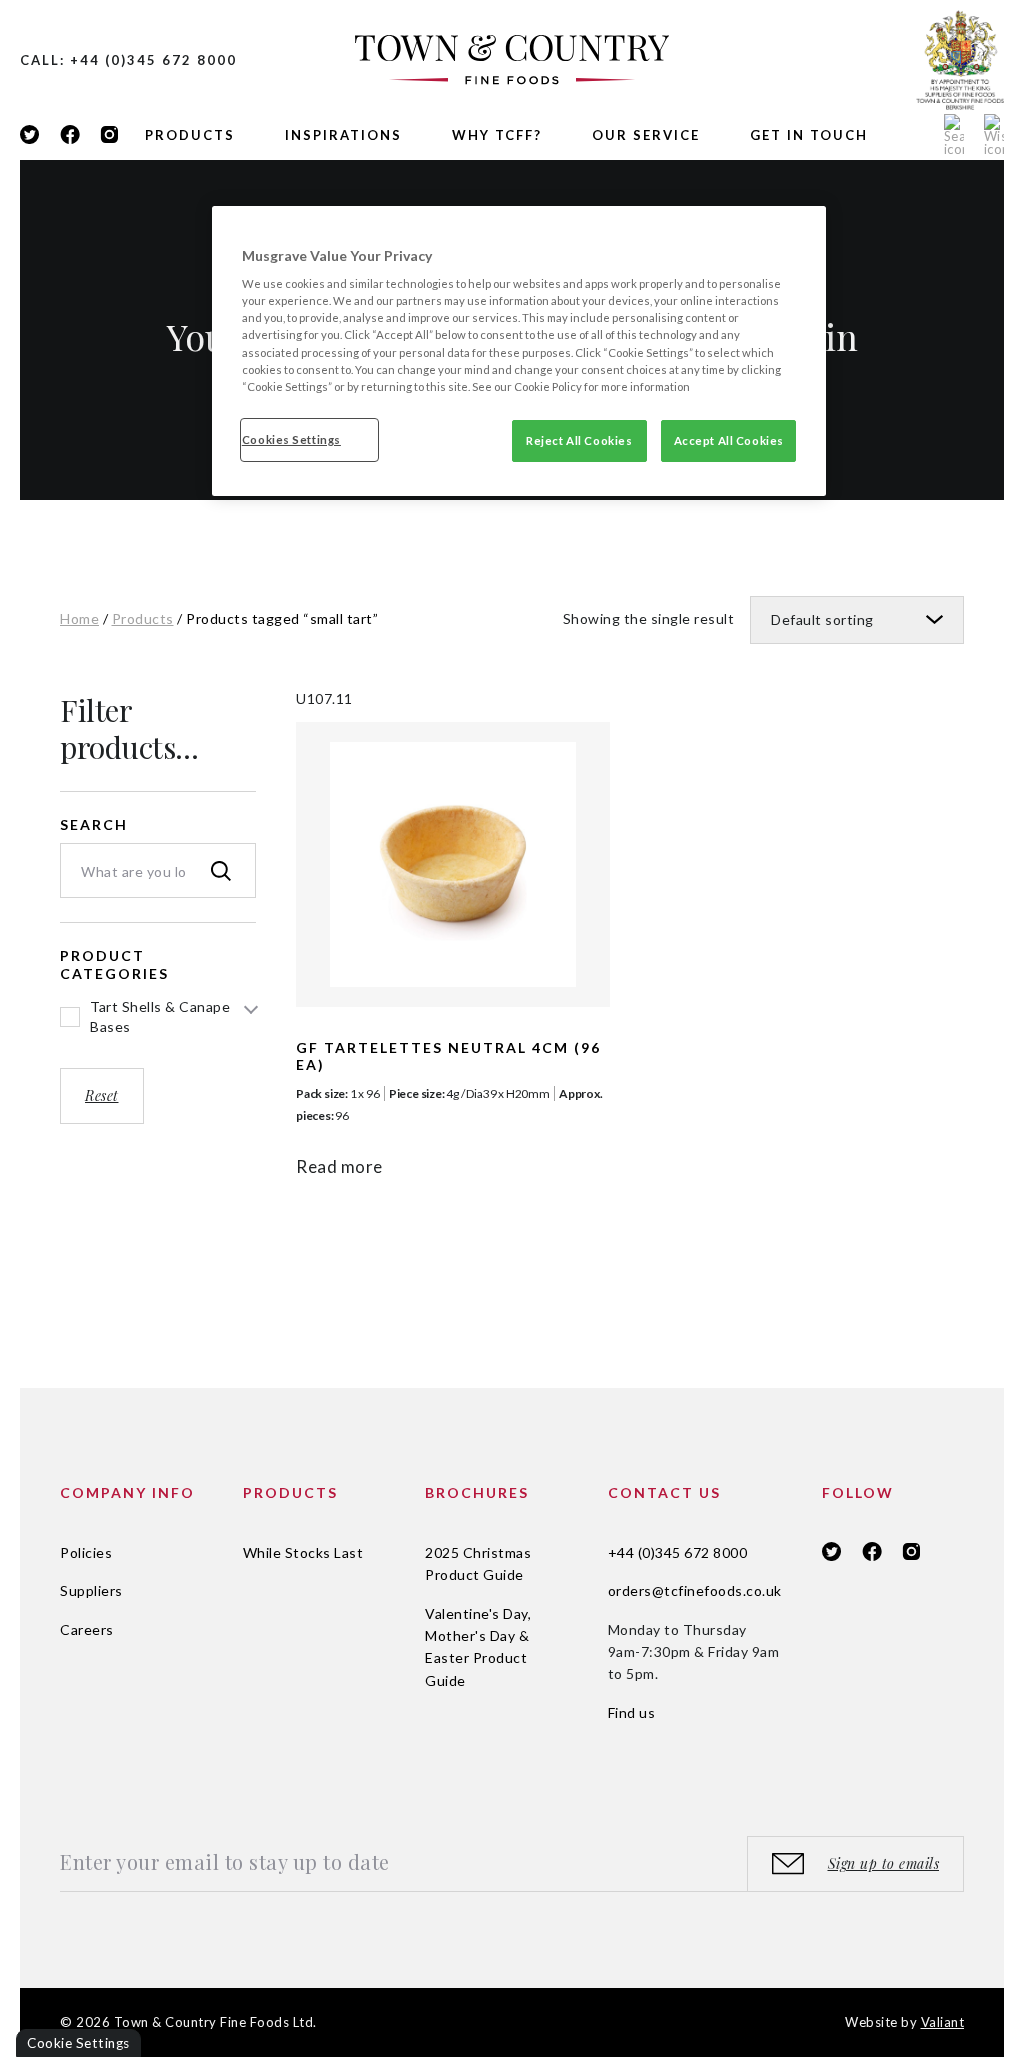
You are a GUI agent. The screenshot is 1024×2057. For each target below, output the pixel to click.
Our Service (646, 135)
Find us (632, 1712)
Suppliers (91, 1590)
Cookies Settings (291, 439)
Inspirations (343, 135)
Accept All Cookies (729, 440)
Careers (87, 1629)
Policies (86, 1552)
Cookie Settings (78, 2043)
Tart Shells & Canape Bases (160, 1016)
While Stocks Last (303, 1552)
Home (79, 618)
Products (190, 135)
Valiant (943, 2022)
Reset (102, 1095)
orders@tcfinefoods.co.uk (695, 1590)
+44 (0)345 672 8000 (678, 1552)
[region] (519, 351)
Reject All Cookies (579, 440)
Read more (339, 1166)
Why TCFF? (497, 135)
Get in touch (809, 135)
